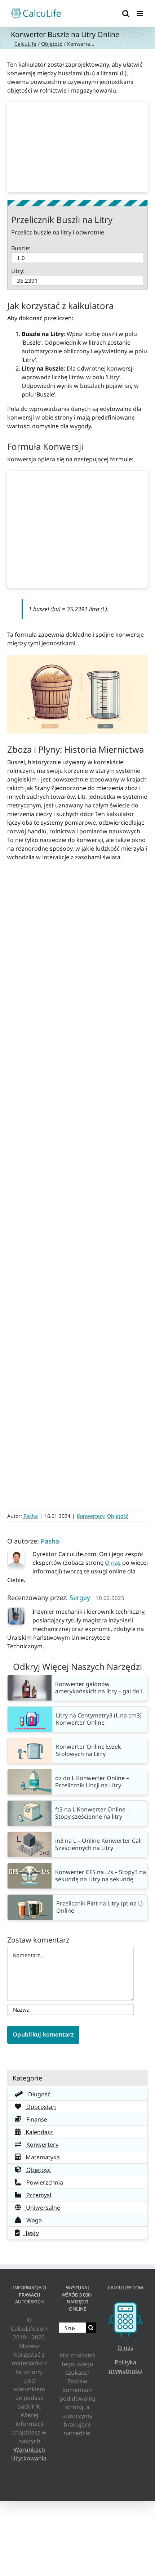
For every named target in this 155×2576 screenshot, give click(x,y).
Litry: (18, 271)
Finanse (36, 2119)
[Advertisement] (77, 147)
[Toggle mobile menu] (140, 14)
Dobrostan (40, 2107)
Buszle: (21, 248)
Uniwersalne (42, 2208)
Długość (39, 2094)
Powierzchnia (44, 2182)
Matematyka (42, 2157)
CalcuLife (25, 44)
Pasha (31, 1516)
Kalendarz (39, 2132)
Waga (33, 2220)
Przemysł (38, 2195)
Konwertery (90, 1516)
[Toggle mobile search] (126, 14)
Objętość (52, 44)
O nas (113, 1563)
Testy (31, 2233)
